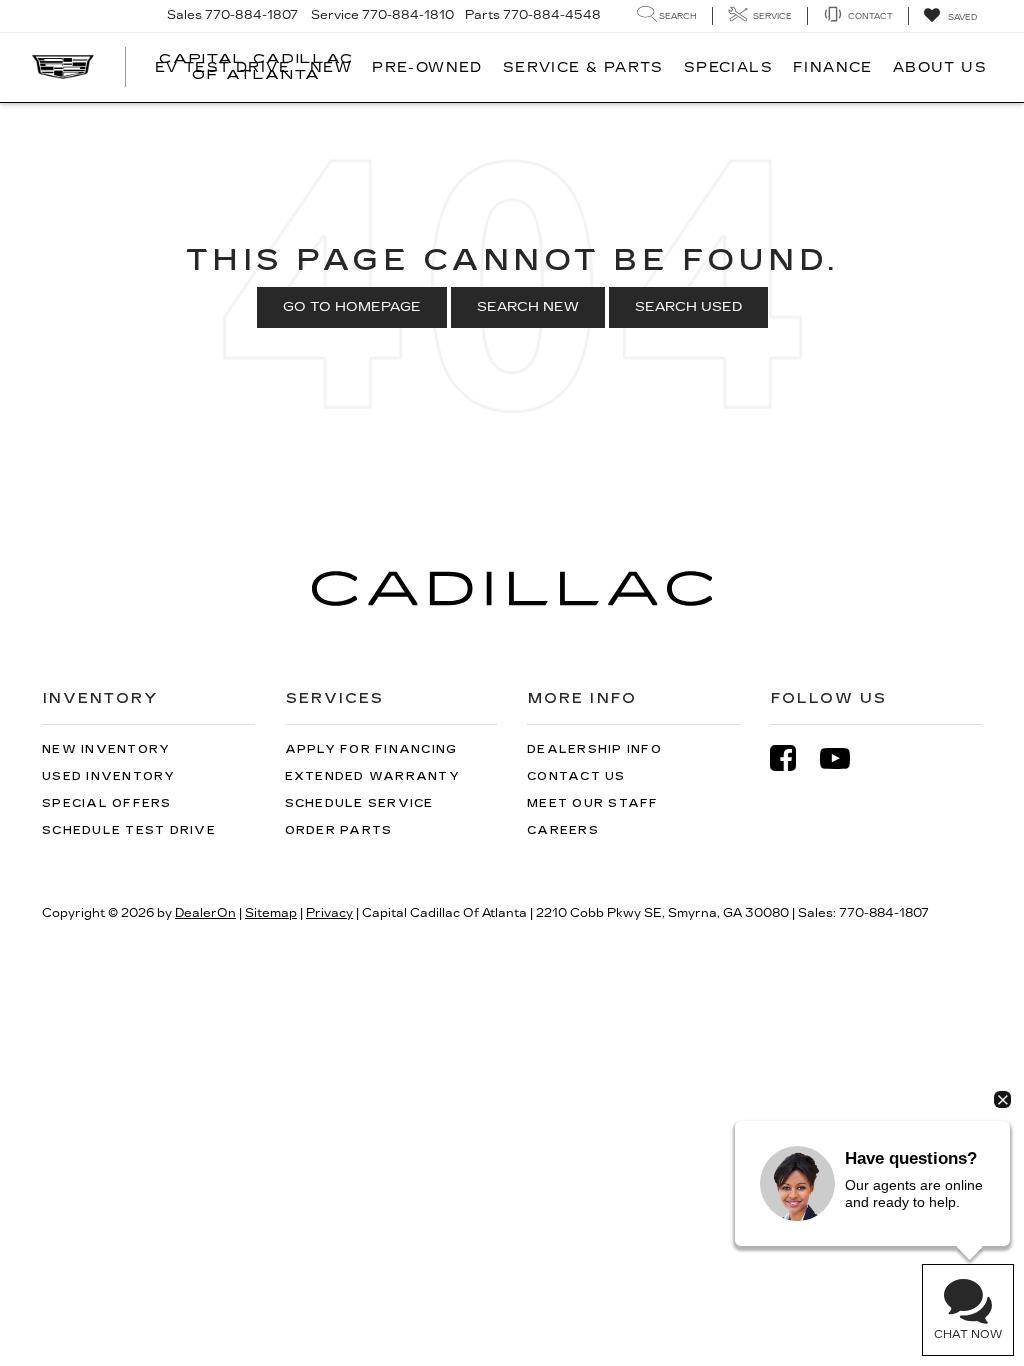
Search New (528, 307)
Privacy (329, 913)
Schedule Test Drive (129, 830)
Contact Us (576, 776)
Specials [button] (728, 67)
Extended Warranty (372, 776)
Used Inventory (109, 776)
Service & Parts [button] (583, 67)
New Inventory (106, 749)
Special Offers (107, 803)
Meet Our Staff (593, 803)
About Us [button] (940, 67)
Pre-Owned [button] (427, 67)
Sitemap (271, 913)
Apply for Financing (371, 749)
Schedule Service (359, 803)
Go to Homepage (352, 307)
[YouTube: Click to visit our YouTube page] (845, 758)
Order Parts (339, 830)
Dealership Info (594, 749)
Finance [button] (833, 67)
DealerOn (205, 913)
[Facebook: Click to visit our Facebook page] (793, 758)
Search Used (688, 307)
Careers (563, 830)
